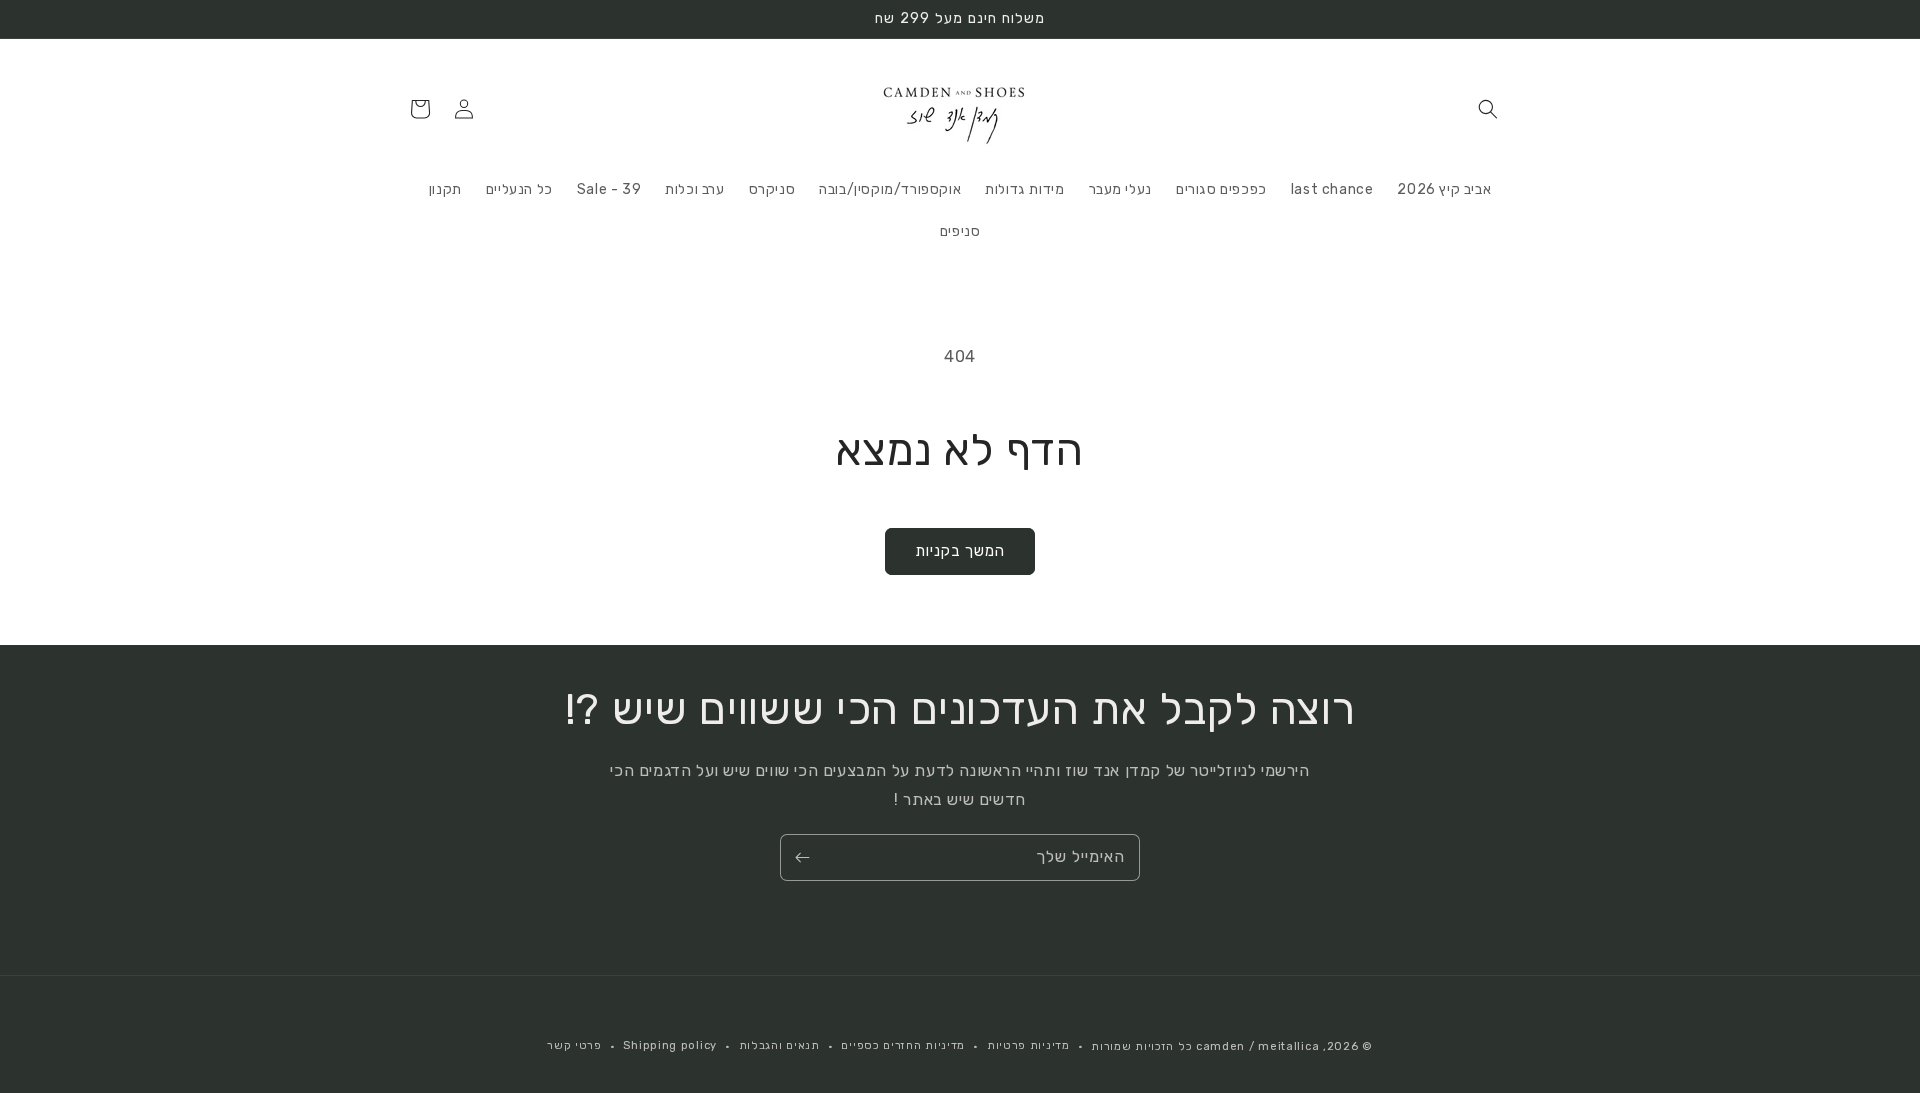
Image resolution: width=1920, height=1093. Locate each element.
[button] (1488, 109)
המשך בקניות (960, 551)
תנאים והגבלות (779, 1045)
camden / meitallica (1255, 1046)
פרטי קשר (574, 1045)
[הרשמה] (802, 857)
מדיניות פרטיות (1028, 1045)
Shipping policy (670, 1045)
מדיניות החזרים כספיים (903, 1045)
